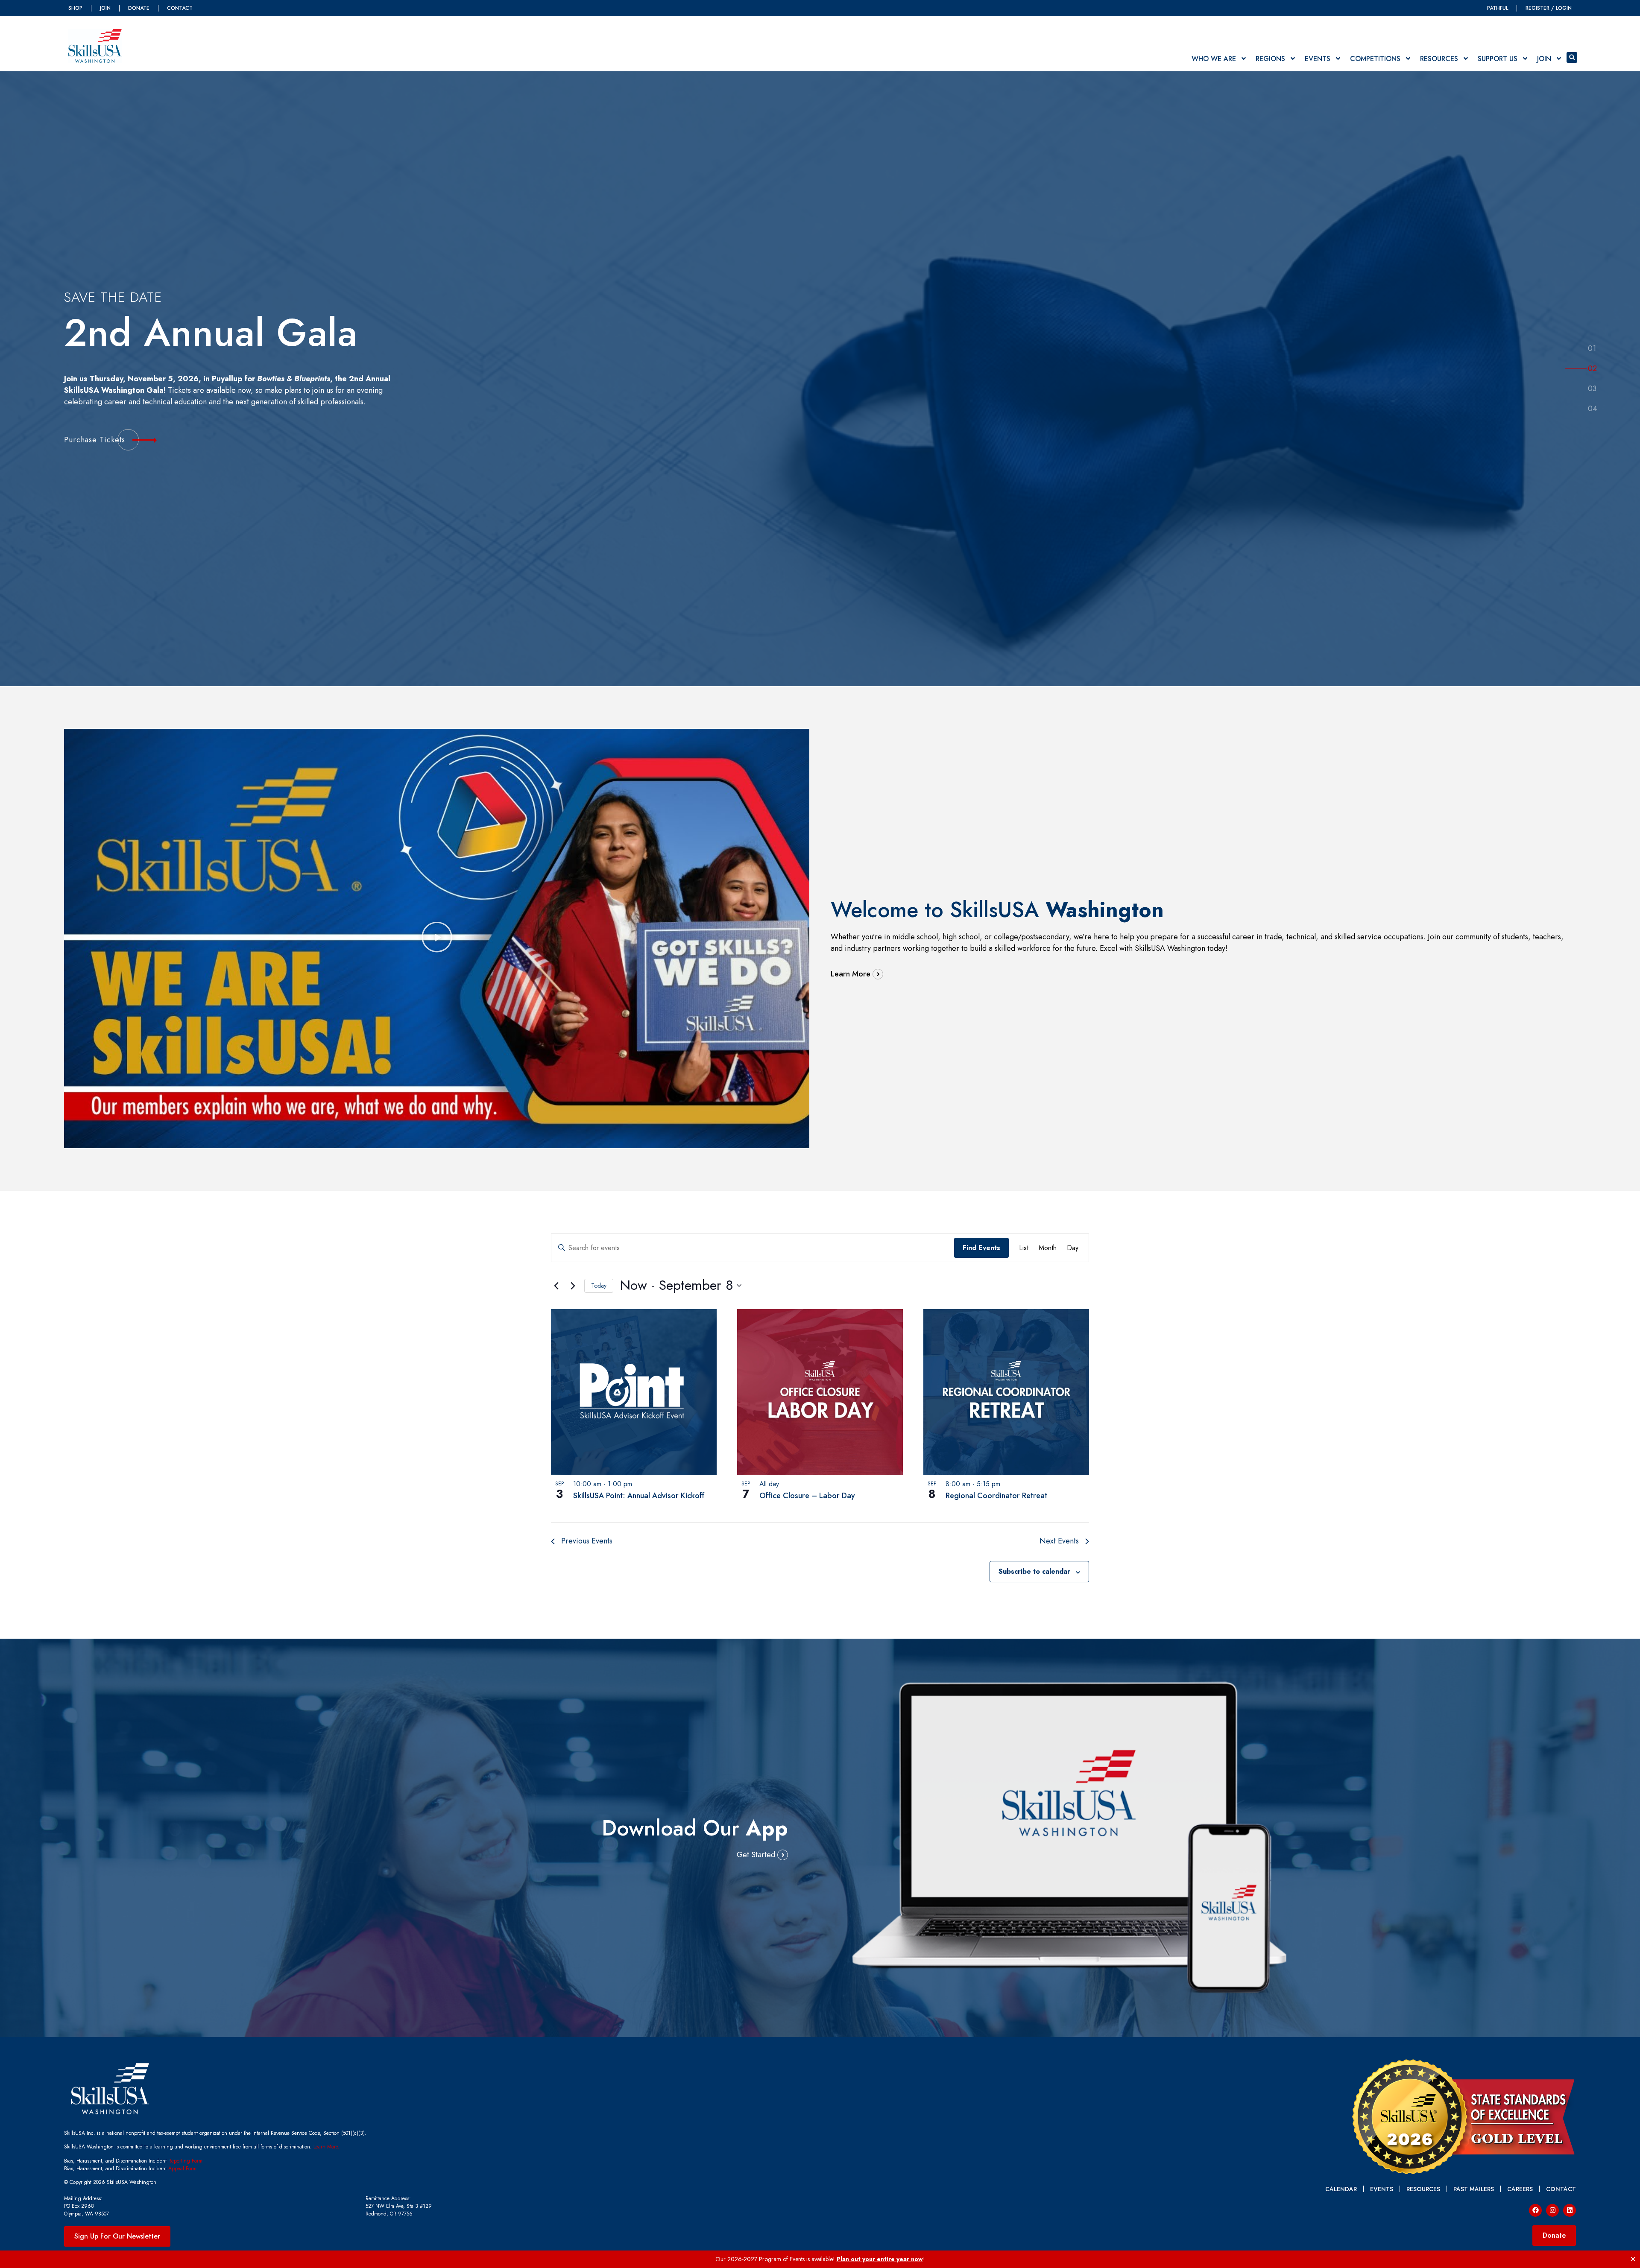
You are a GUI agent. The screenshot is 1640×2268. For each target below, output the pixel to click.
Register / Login (1549, 8)
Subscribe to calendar (1034, 1571)
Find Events (981, 1248)
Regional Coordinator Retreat (996, 1496)
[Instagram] (1552, 2210)
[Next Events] (573, 1286)
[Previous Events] (556, 1286)
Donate (139, 8)
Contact (180, 8)
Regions (1270, 59)
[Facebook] (1535, 2210)
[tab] (1592, 349)
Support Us (1498, 59)
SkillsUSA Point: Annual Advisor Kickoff (639, 1496)
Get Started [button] (756, 1855)
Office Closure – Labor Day (807, 1496)
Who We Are (1214, 59)
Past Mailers (1474, 2189)
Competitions (1375, 59)
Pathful (1498, 8)
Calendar (1341, 2189)
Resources (1439, 59)
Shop (75, 8)
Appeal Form (182, 2169)
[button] (1572, 57)
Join (105, 8)
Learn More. (327, 2147)
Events (1318, 59)
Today (599, 1286)
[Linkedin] (1570, 2210)
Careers (1520, 2189)
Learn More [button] (851, 974)
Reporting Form (184, 2161)
